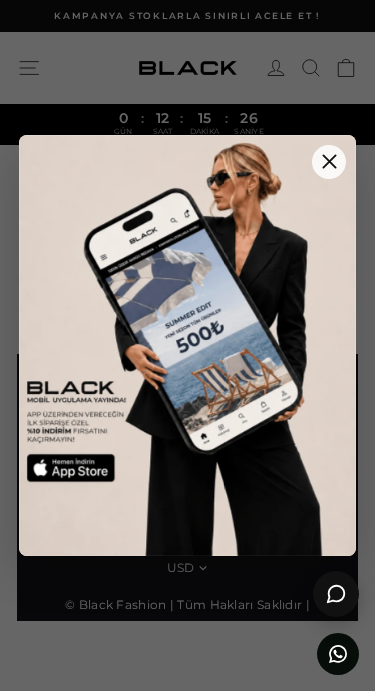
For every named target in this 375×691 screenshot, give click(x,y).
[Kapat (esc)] (329, 162)
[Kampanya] (188, 346)
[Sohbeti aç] (336, 594)
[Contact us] (338, 654)
